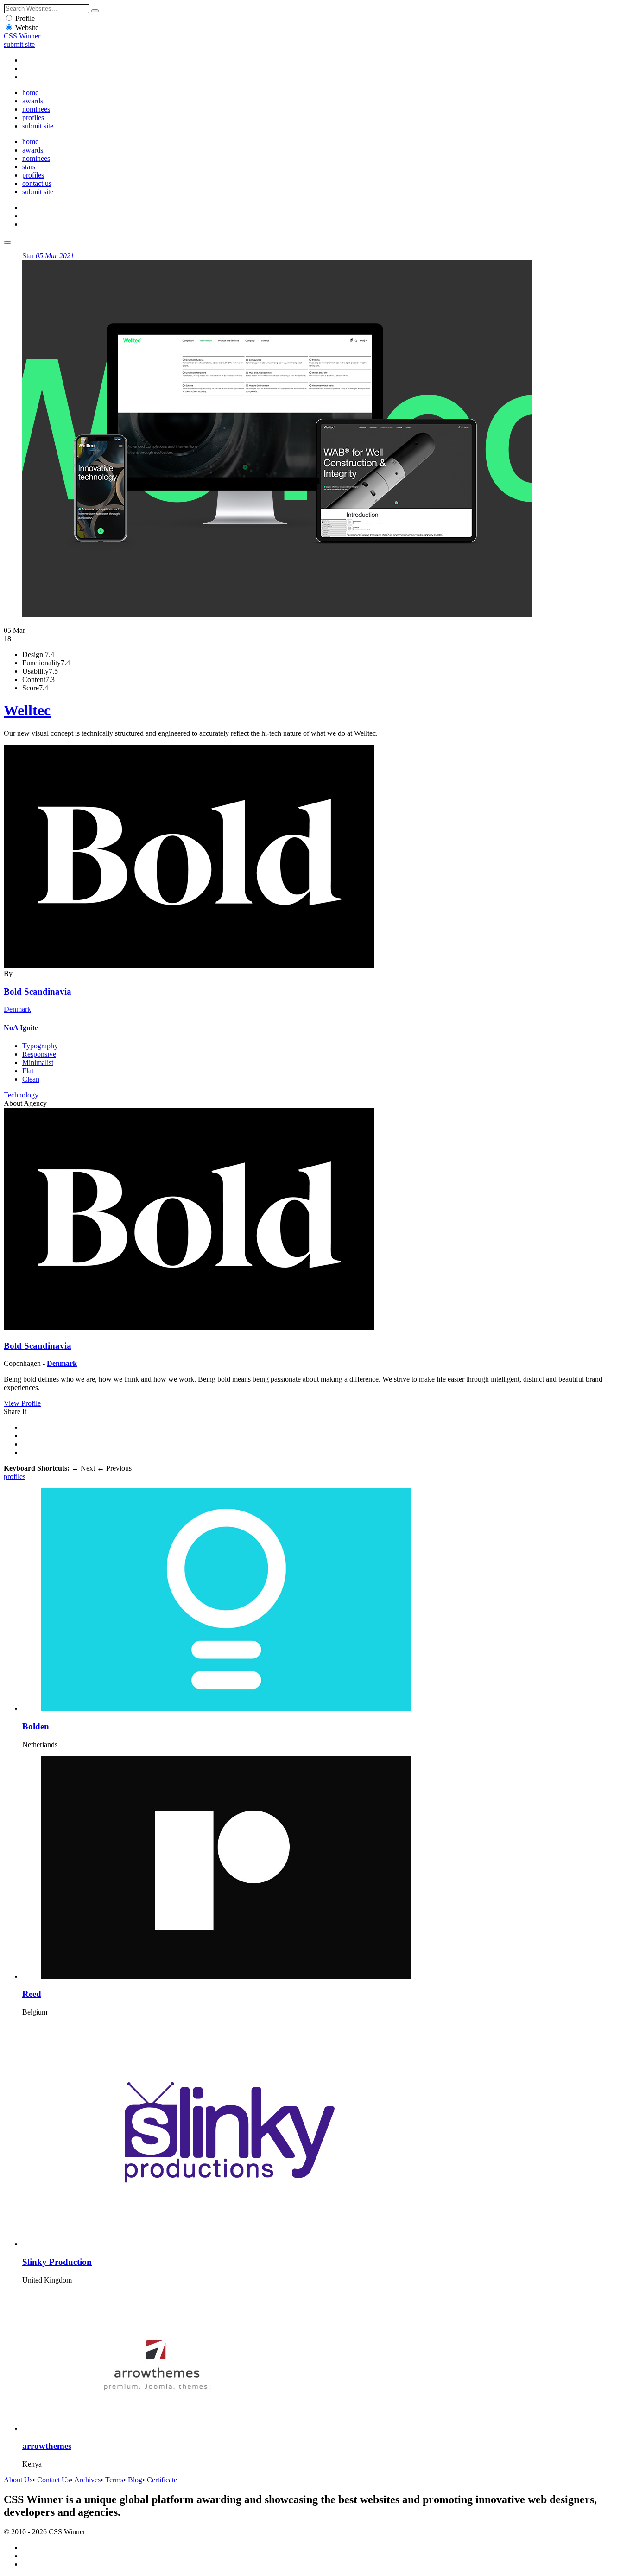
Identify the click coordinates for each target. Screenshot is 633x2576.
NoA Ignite (21, 1028)
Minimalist (38, 1062)
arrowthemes (47, 2446)
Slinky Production (57, 2262)
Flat (28, 1071)
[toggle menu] (7, 242)
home (30, 92)
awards (33, 101)
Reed (32, 1994)
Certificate (162, 2480)
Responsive (39, 1054)
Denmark (17, 1009)
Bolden (36, 1726)
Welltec (27, 710)
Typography (40, 1046)
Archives (87, 2480)
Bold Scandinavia (38, 992)
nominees (36, 109)
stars (29, 167)
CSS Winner (22, 36)
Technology (21, 1095)
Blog (135, 2480)
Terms (114, 2480)
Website (27, 28)
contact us (37, 183)
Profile (25, 18)
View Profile (22, 1403)
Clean (31, 1079)
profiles (33, 118)
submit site (19, 44)
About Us (18, 2480)
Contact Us (54, 2480)
